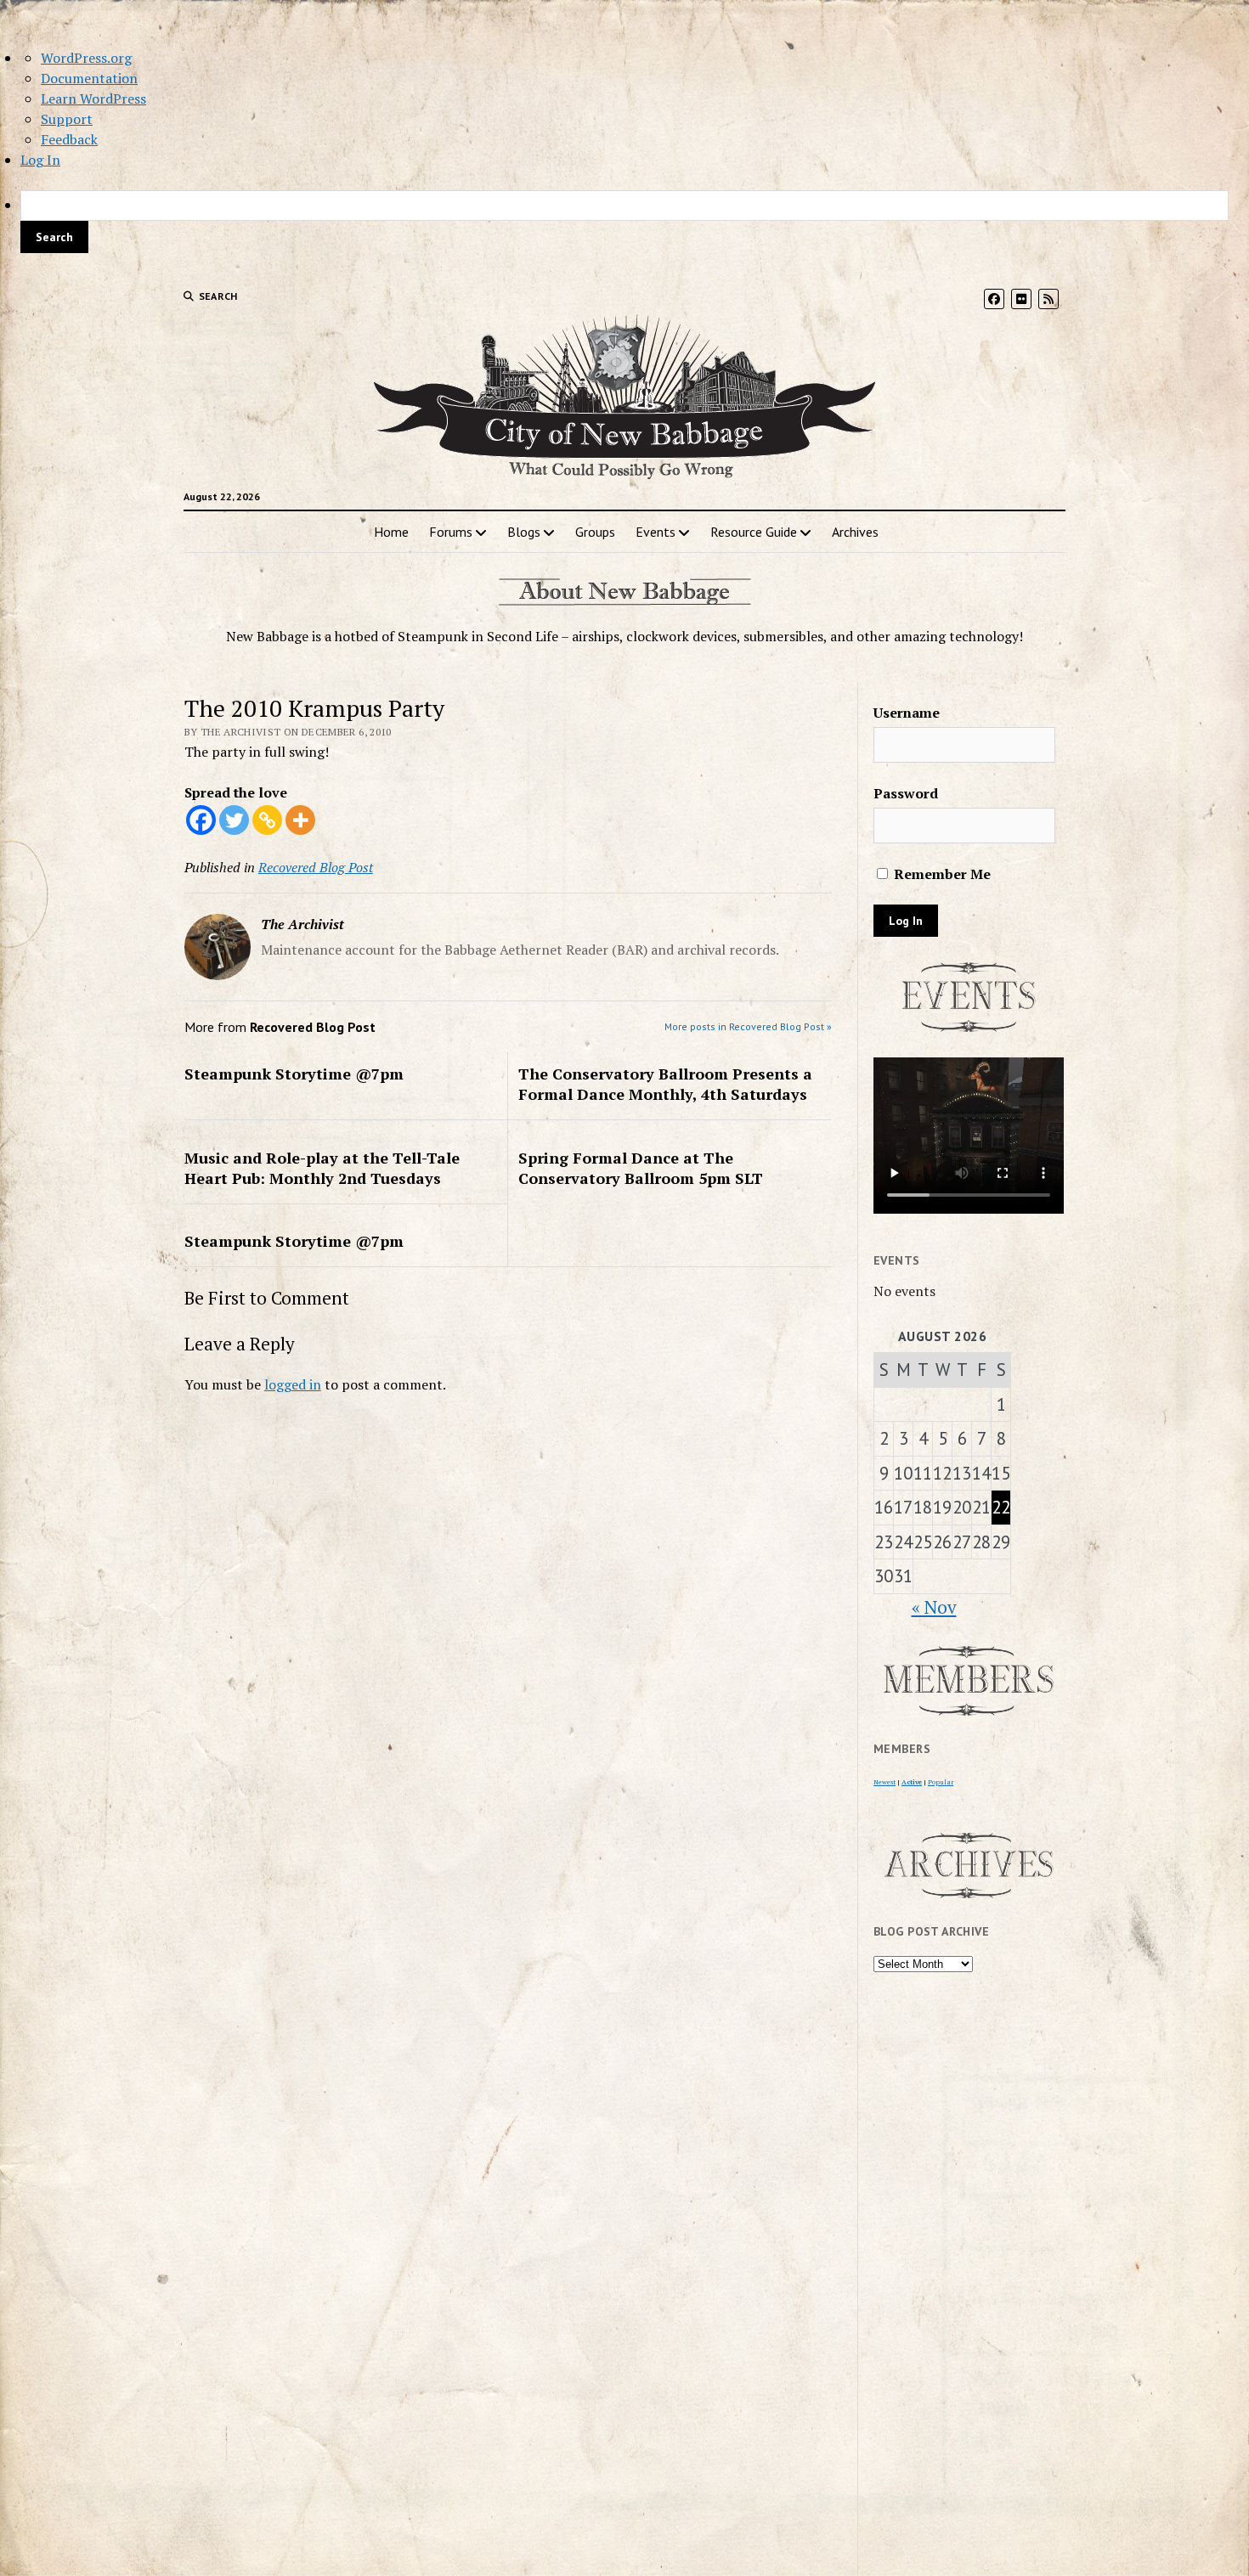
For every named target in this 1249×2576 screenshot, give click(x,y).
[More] (300, 820)
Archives (855, 532)
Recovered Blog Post (316, 867)
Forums (451, 532)
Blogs (524, 532)
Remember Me (941, 874)
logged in (293, 1384)
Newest (884, 1782)
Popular (941, 1782)
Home (391, 532)
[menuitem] (624, 222)
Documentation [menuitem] (89, 78)
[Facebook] (201, 820)
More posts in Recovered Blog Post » (748, 1026)
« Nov (934, 1607)
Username (907, 713)
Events (656, 532)
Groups (595, 532)
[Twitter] (234, 820)
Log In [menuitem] (40, 160)
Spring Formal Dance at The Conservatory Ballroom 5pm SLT (641, 1168)
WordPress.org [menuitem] (86, 58)
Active (912, 1782)
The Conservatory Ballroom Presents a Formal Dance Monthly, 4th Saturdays (665, 1084)
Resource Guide (754, 532)
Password (906, 793)
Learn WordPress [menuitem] (93, 99)
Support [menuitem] (67, 119)
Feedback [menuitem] (69, 139)
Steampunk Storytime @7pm (294, 1074)
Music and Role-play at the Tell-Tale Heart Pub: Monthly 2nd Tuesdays (322, 1168)
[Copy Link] (267, 820)
